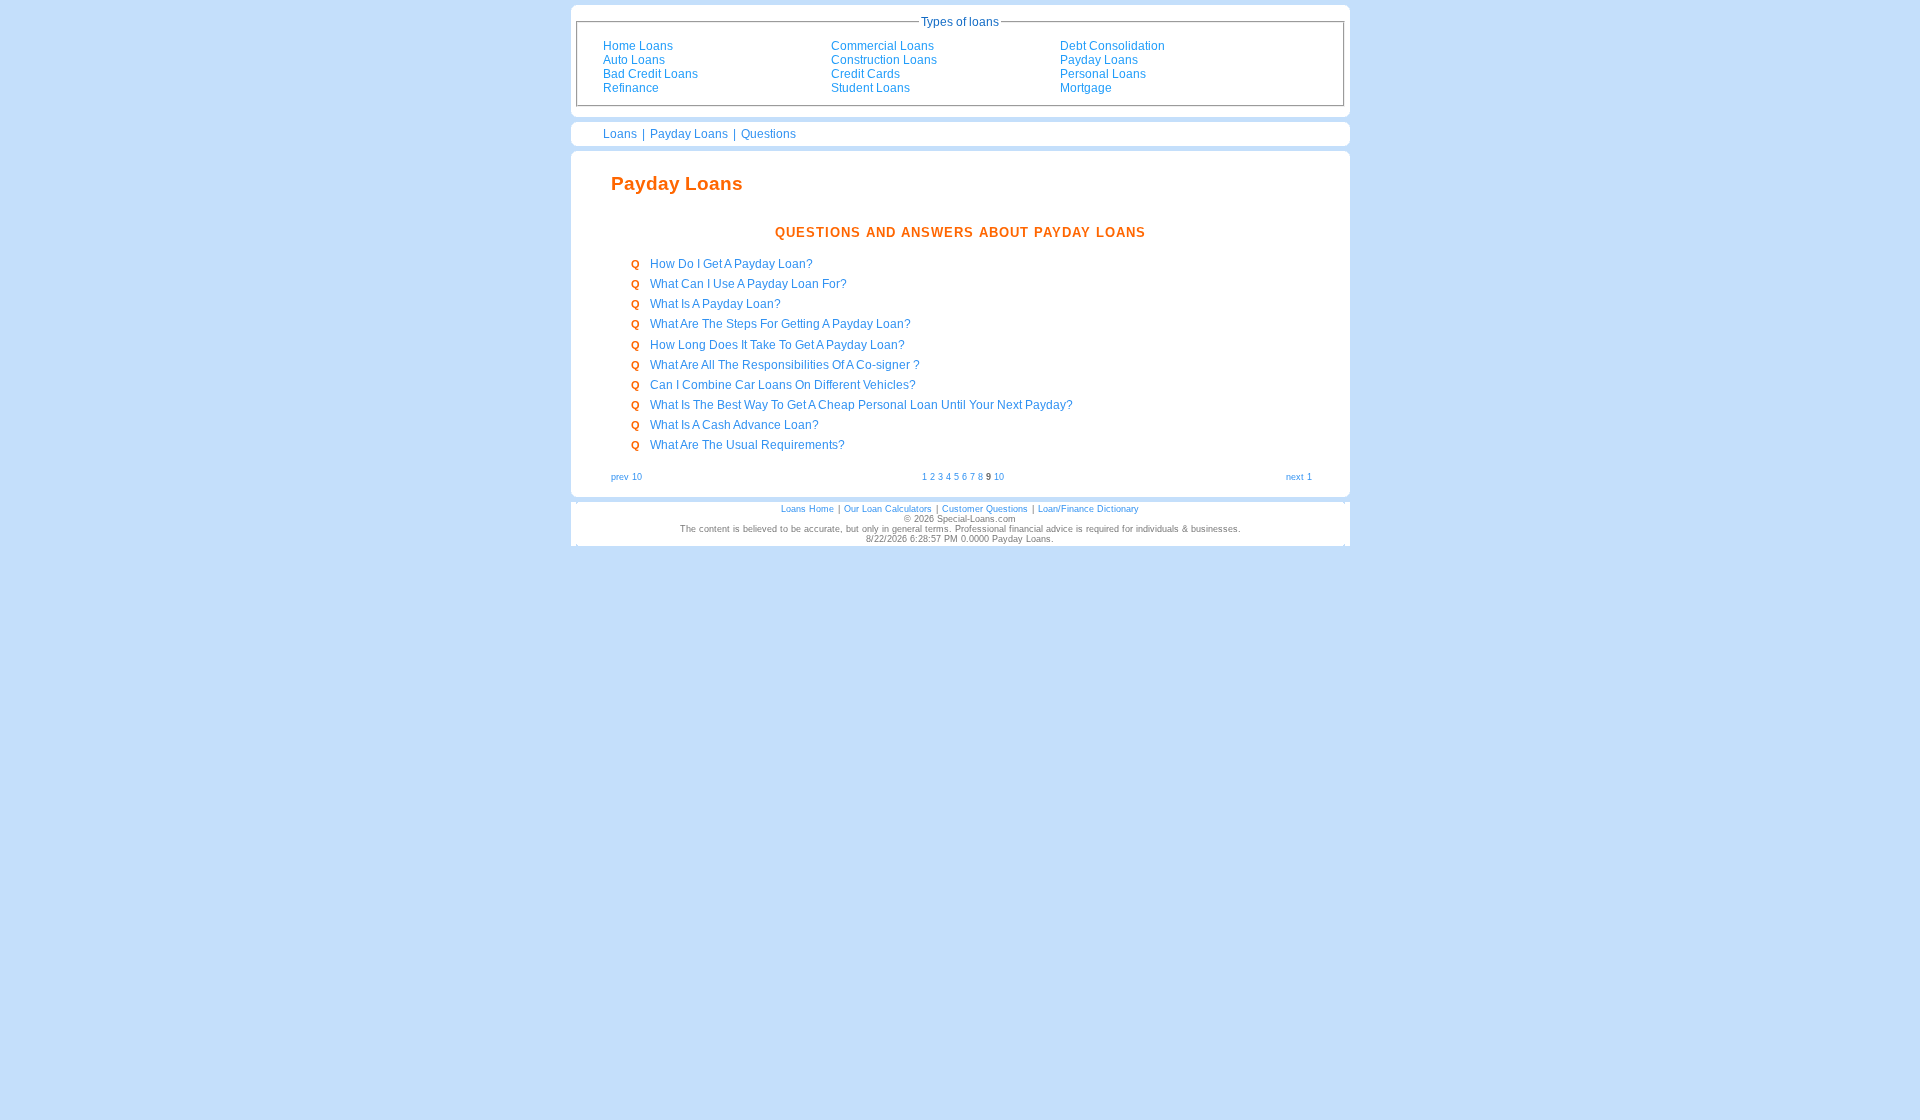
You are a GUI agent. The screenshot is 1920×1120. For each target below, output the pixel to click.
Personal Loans (1103, 74)
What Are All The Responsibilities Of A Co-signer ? (785, 365)
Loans (620, 134)
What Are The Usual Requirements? (747, 445)
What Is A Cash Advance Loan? (734, 425)
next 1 (1299, 477)
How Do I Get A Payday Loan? (731, 264)
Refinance (631, 88)
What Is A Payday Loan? (715, 304)
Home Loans (638, 46)
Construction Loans (884, 60)
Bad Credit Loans (650, 74)
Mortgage (1086, 88)
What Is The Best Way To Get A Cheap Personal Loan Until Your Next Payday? (861, 405)
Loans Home (807, 509)
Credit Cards (865, 74)
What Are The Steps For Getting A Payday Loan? (780, 324)
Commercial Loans (882, 46)
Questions (768, 134)
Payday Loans (1099, 60)
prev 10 (626, 477)
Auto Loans (634, 60)
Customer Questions (985, 509)
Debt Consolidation (1112, 46)
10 (999, 477)
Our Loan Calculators (888, 509)
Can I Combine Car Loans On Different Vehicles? (783, 385)
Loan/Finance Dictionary (1088, 509)
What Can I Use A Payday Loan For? (748, 284)
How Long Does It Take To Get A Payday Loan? (777, 345)
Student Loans (870, 88)
